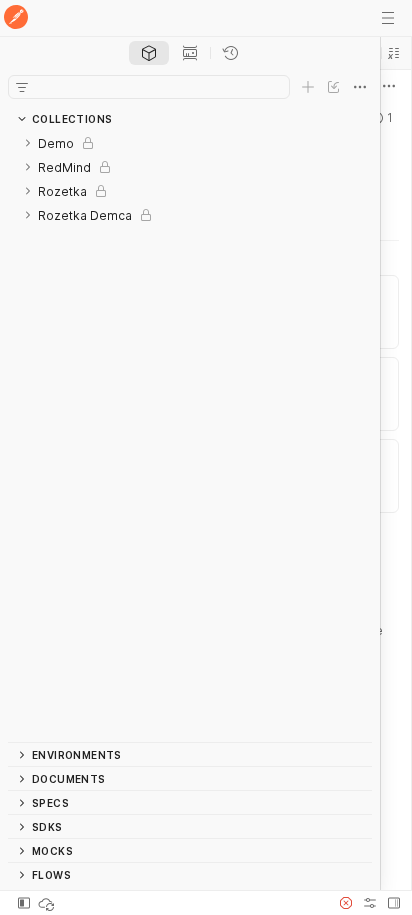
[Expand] (28, 143)
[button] (394, 53)
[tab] (149, 53)
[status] (48, 903)
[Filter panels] (22, 87)
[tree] (190, 436)
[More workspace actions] (389, 86)
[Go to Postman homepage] (16, 18)
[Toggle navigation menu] (388, 18)
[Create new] (308, 87)
